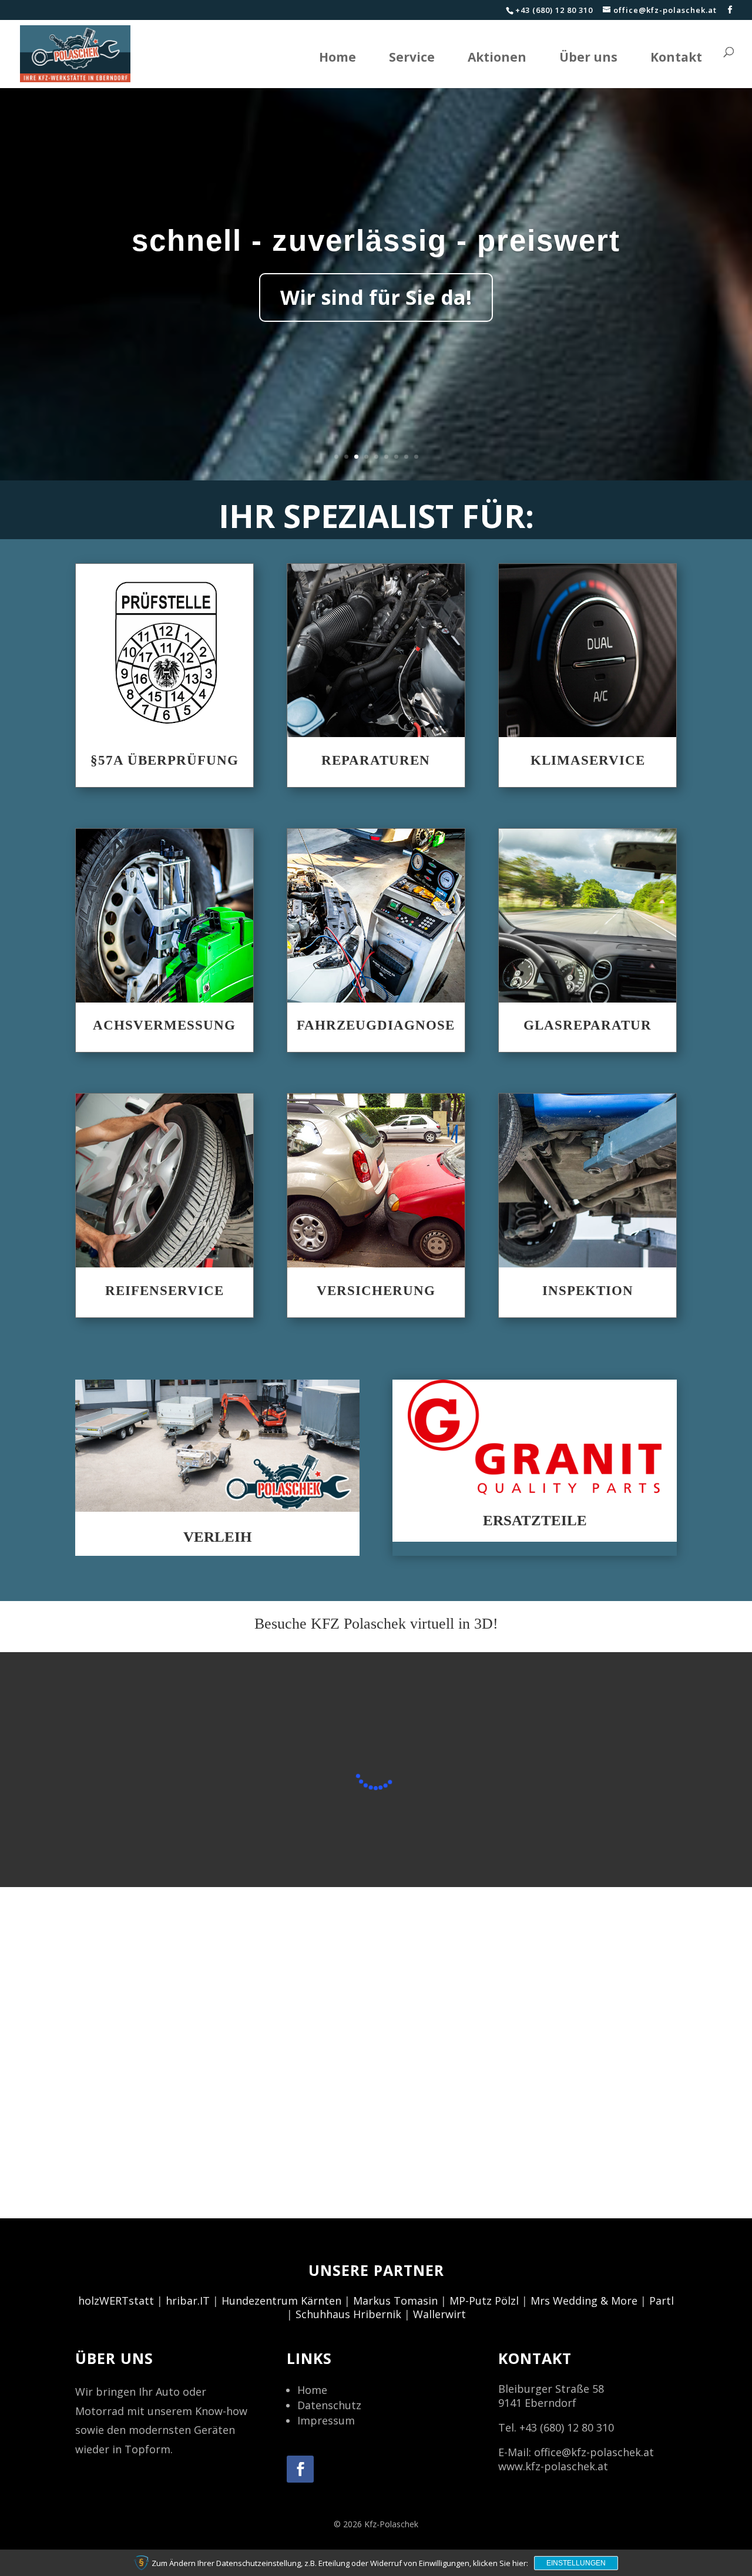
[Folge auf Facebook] (300, 2469)
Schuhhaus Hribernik (348, 2314)
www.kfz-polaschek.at (553, 2466)
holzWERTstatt (116, 2301)
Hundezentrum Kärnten (281, 2301)
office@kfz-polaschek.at (594, 2452)
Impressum (326, 2420)
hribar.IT (188, 2301)
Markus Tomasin (395, 2301)
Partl (662, 2301)
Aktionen (497, 57)
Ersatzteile (535, 1520)
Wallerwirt (439, 2314)
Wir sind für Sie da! (376, 297)
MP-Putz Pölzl (484, 2301)
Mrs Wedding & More (584, 2301)
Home (338, 57)
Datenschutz (329, 2405)
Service (412, 57)
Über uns (588, 57)
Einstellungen (576, 2563)
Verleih (217, 1537)
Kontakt (676, 57)
